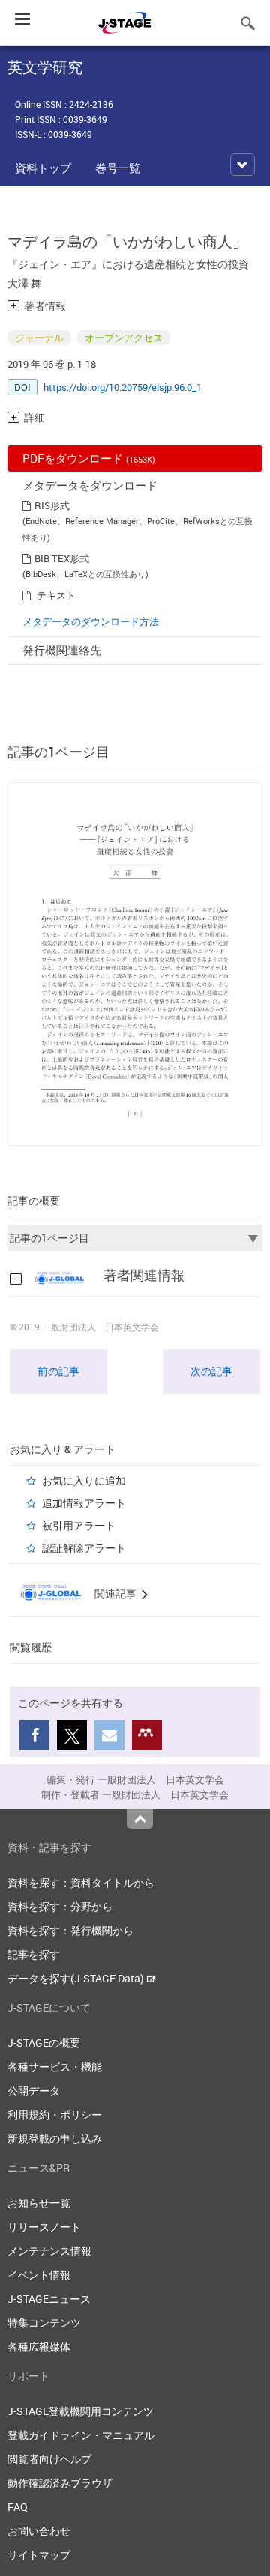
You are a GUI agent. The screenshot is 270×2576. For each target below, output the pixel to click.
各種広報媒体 (39, 2347)
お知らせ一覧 (39, 2203)
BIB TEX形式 (62, 558)
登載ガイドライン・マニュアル (81, 2435)
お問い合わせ (39, 2531)
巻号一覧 (118, 168)
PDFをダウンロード (89, 458)
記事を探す (34, 1954)
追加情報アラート (84, 1503)
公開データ (34, 2091)
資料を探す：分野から (60, 1906)
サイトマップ (39, 2555)
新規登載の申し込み (55, 2138)
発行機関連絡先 (62, 650)
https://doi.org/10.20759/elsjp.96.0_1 (123, 387)
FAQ (18, 2507)
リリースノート (44, 2227)
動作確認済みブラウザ (60, 2483)
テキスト (56, 595)
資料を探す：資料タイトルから (81, 1882)
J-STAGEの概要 (44, 2043)
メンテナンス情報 (49, 2251)
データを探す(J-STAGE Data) (77, 1978)
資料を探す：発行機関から (70, 1930)
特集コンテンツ (44, 2323)
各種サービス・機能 (55, 2067)
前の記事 (58, 1371)
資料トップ (43, 168)
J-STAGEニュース (49, 2299)
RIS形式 (52, 505)
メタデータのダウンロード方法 (91, 621)
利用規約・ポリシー (55, 2114)
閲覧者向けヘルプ (49, 2459)
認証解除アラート (84, 1548)
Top (140, 1819)
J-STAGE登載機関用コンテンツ (81, 2411)
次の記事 (211, 1371)
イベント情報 (39, 2275)
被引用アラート (79, 1525)
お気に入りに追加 (84, 1480)
